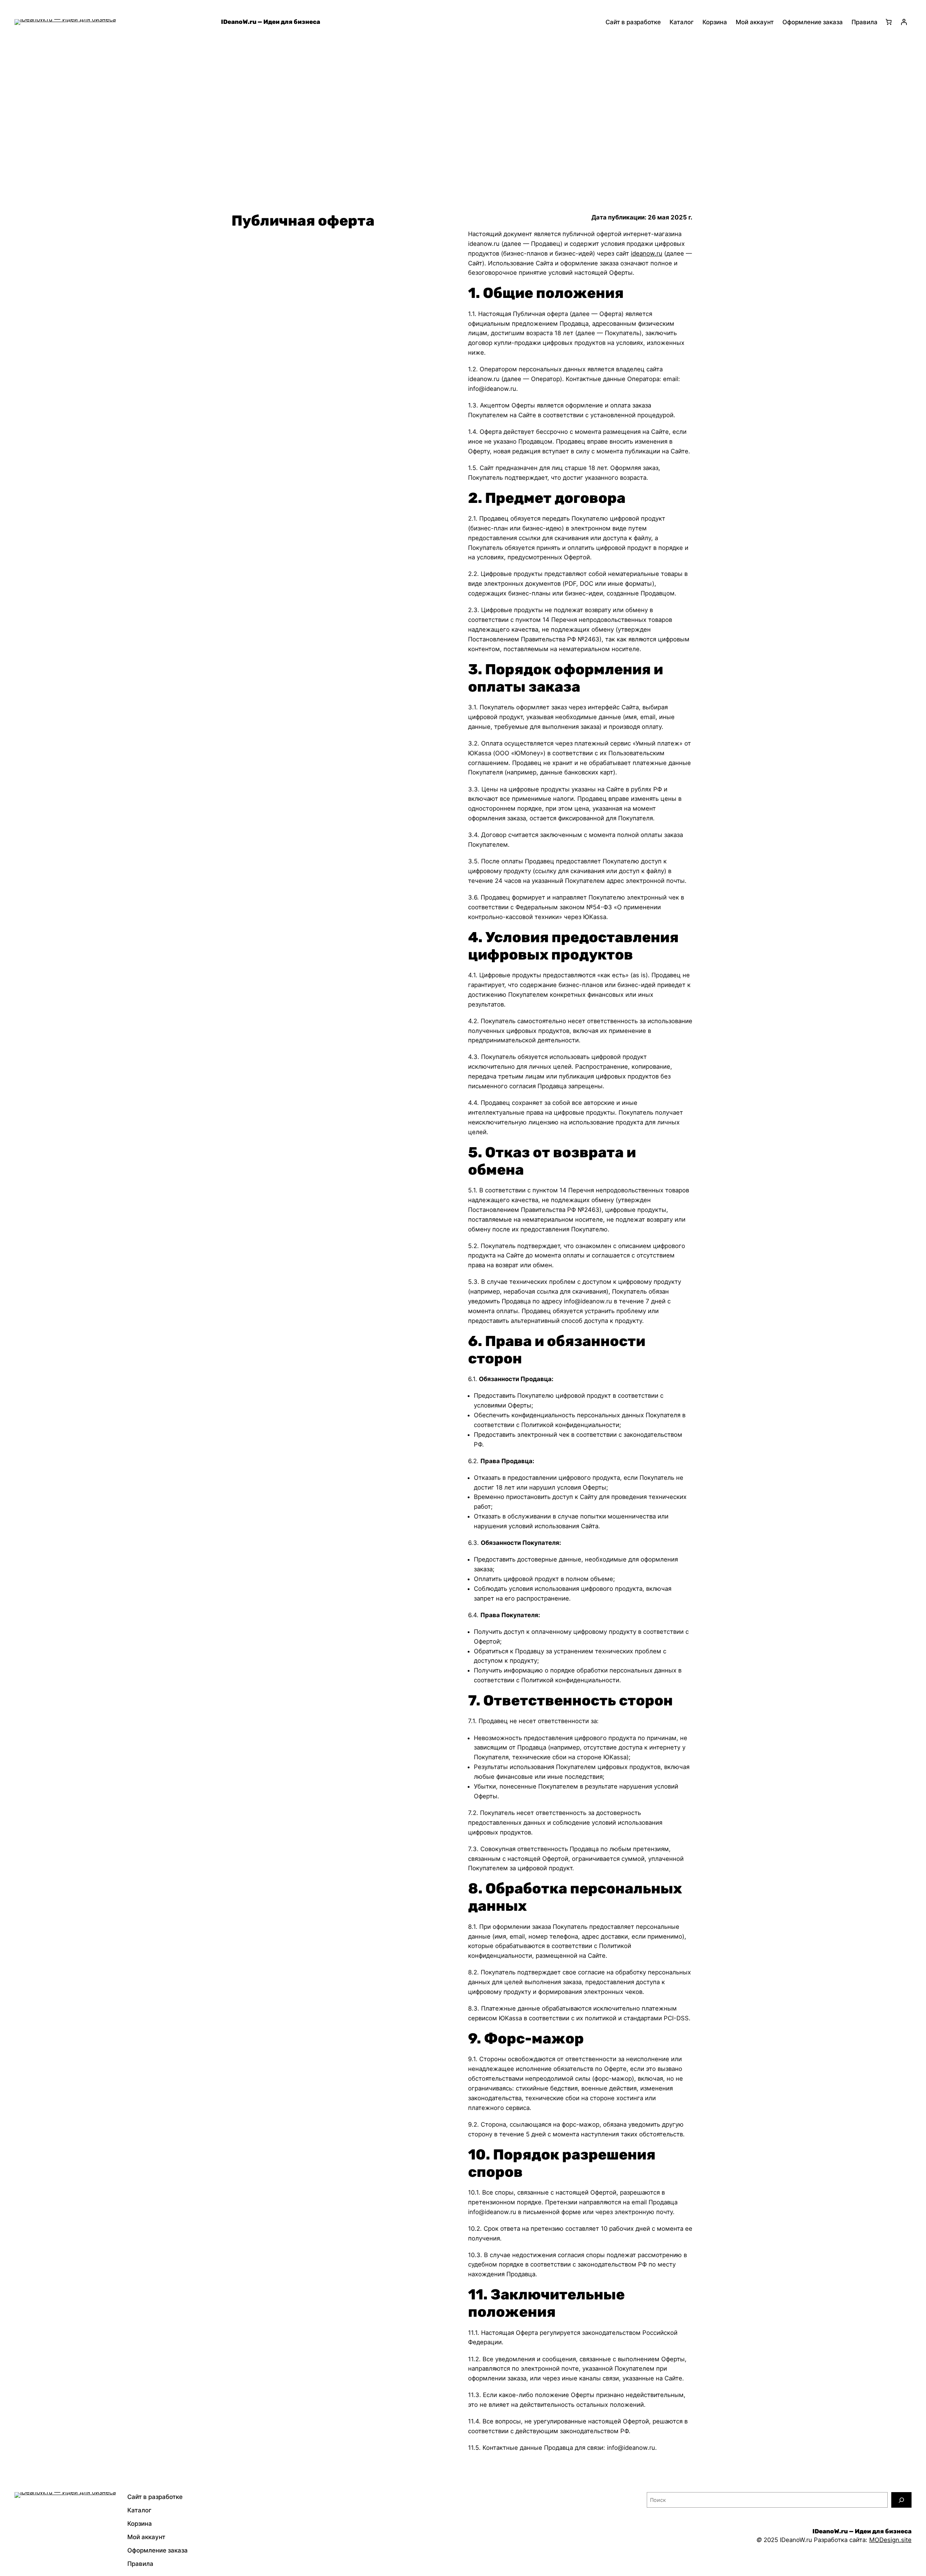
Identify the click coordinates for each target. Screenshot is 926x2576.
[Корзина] (889, 22)
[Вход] (904, 22)
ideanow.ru (647, 253)
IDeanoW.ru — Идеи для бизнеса (271, 22)
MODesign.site (890, 2540)
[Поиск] (901, 2500)
